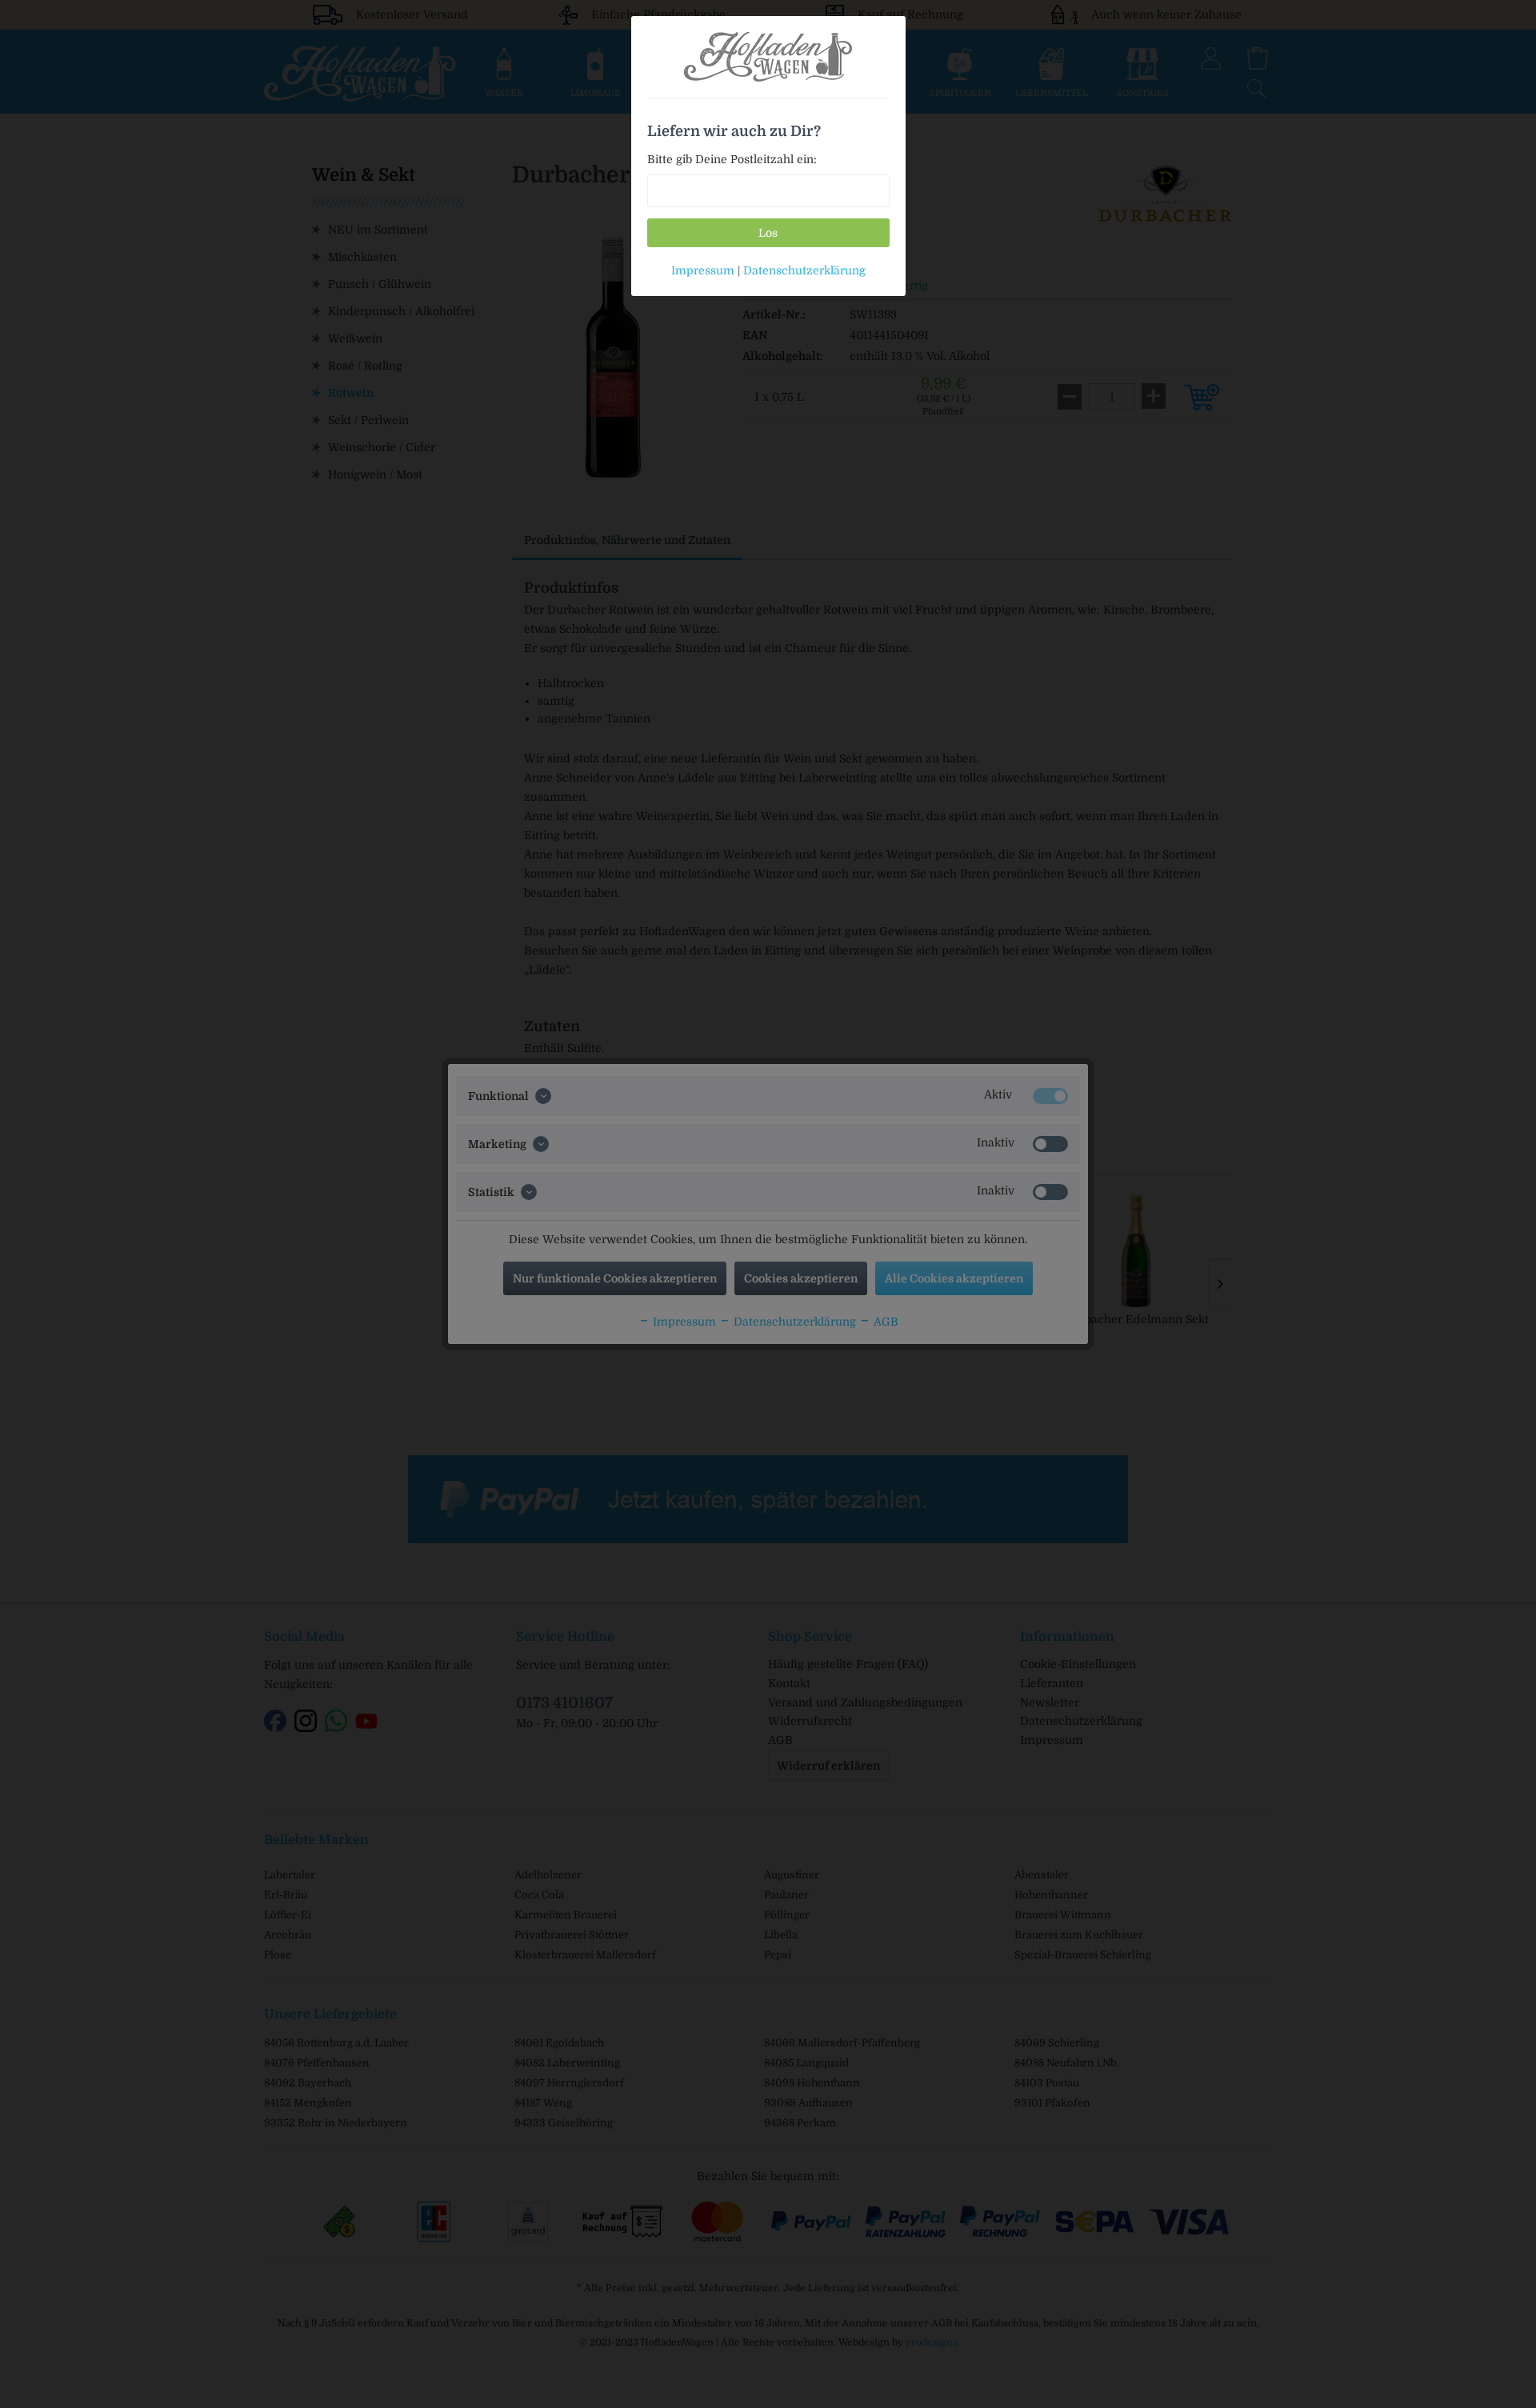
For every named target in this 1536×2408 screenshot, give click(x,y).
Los (768, 233)
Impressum (703, 270)
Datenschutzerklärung (804, 270)
